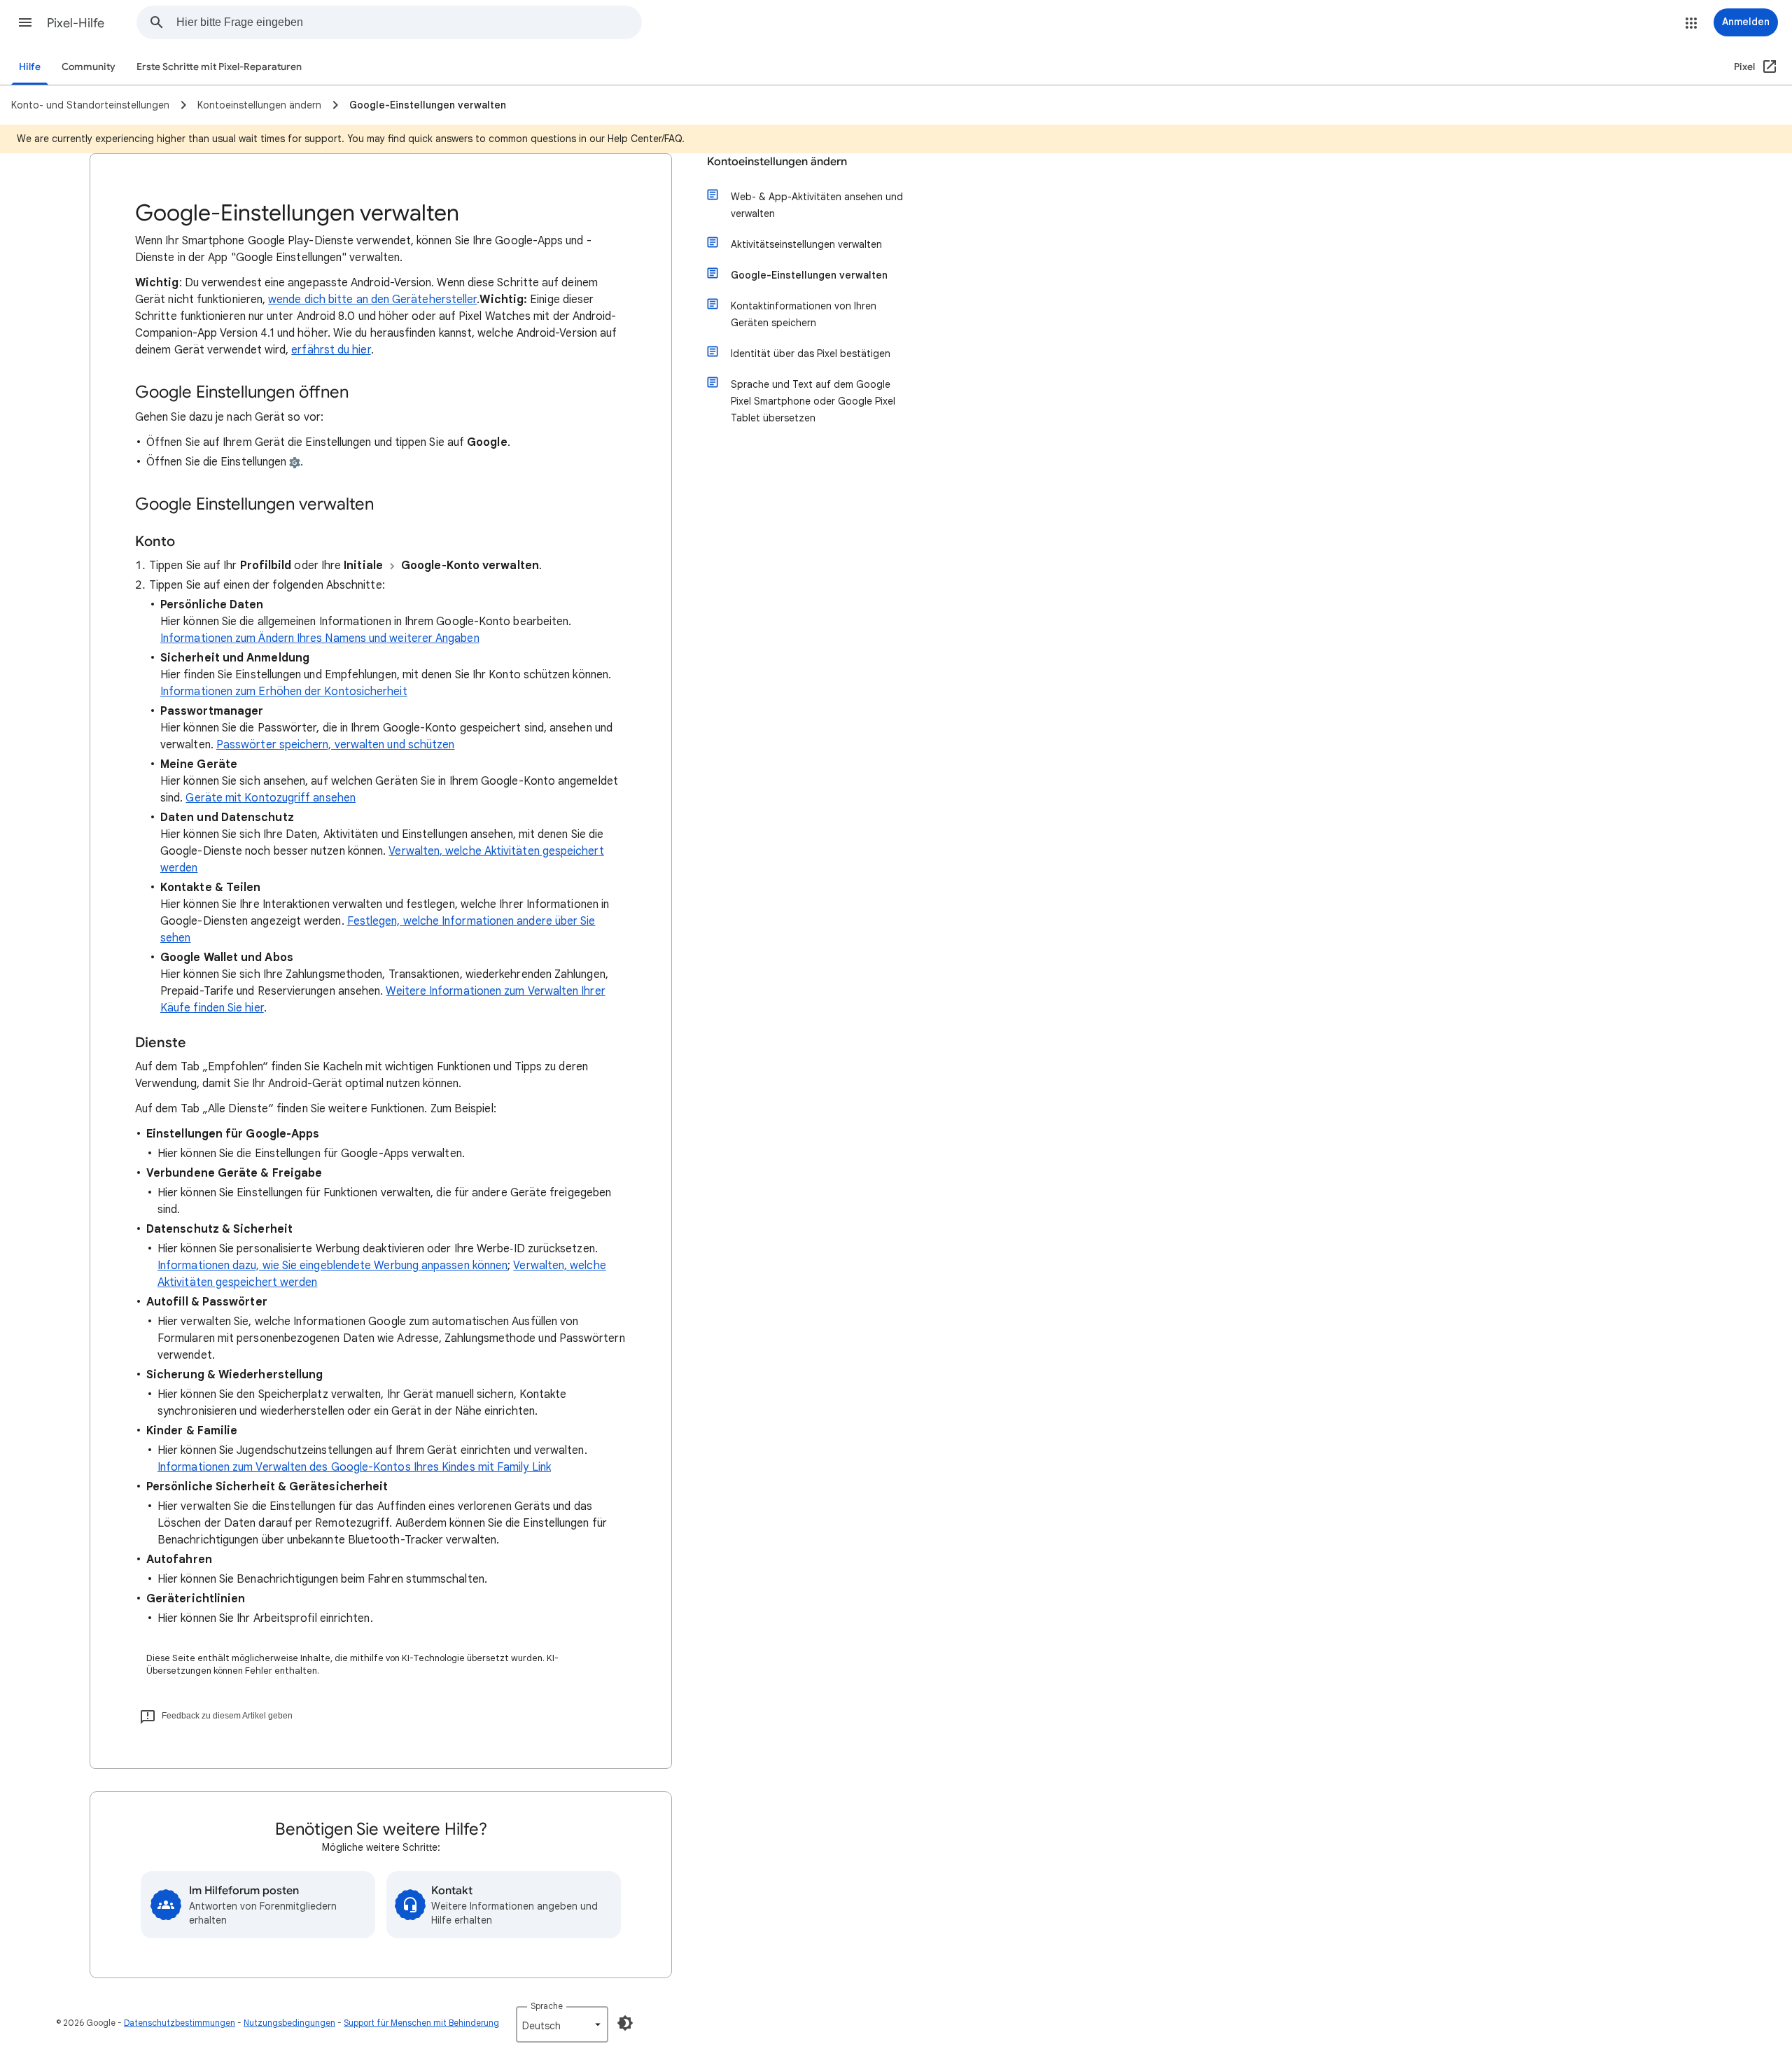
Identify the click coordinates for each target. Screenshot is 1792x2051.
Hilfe (30, 67)
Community (89, 67)
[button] (25, 22)
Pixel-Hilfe (76, 23)
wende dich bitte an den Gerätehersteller (372, 300)
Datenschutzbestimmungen (180, 2023)
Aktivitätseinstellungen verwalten (806, 244)
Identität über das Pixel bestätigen (811, 353)
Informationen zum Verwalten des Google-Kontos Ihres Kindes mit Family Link (354, 1467)
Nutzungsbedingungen (289, 2023)
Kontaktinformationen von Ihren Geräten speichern (804, 314)
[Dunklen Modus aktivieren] (625, 2023)
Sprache (547, 2006)
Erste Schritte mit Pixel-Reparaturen (219, 67)
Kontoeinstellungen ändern (777, 162)
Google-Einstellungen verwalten (809, 275)
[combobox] (409, 22)
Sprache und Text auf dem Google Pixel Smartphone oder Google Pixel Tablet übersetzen (813, 401)
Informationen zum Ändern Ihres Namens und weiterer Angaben (320, 638)
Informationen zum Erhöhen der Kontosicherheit (284, 692)
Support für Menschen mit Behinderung (421, 2023)
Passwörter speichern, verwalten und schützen (336, 745)
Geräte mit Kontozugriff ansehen (270, 798)
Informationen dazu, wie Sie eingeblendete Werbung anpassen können (332, 1266)
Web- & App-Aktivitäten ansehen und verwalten (817, 205)
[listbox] (562, 2024)
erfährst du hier (331, 350)
